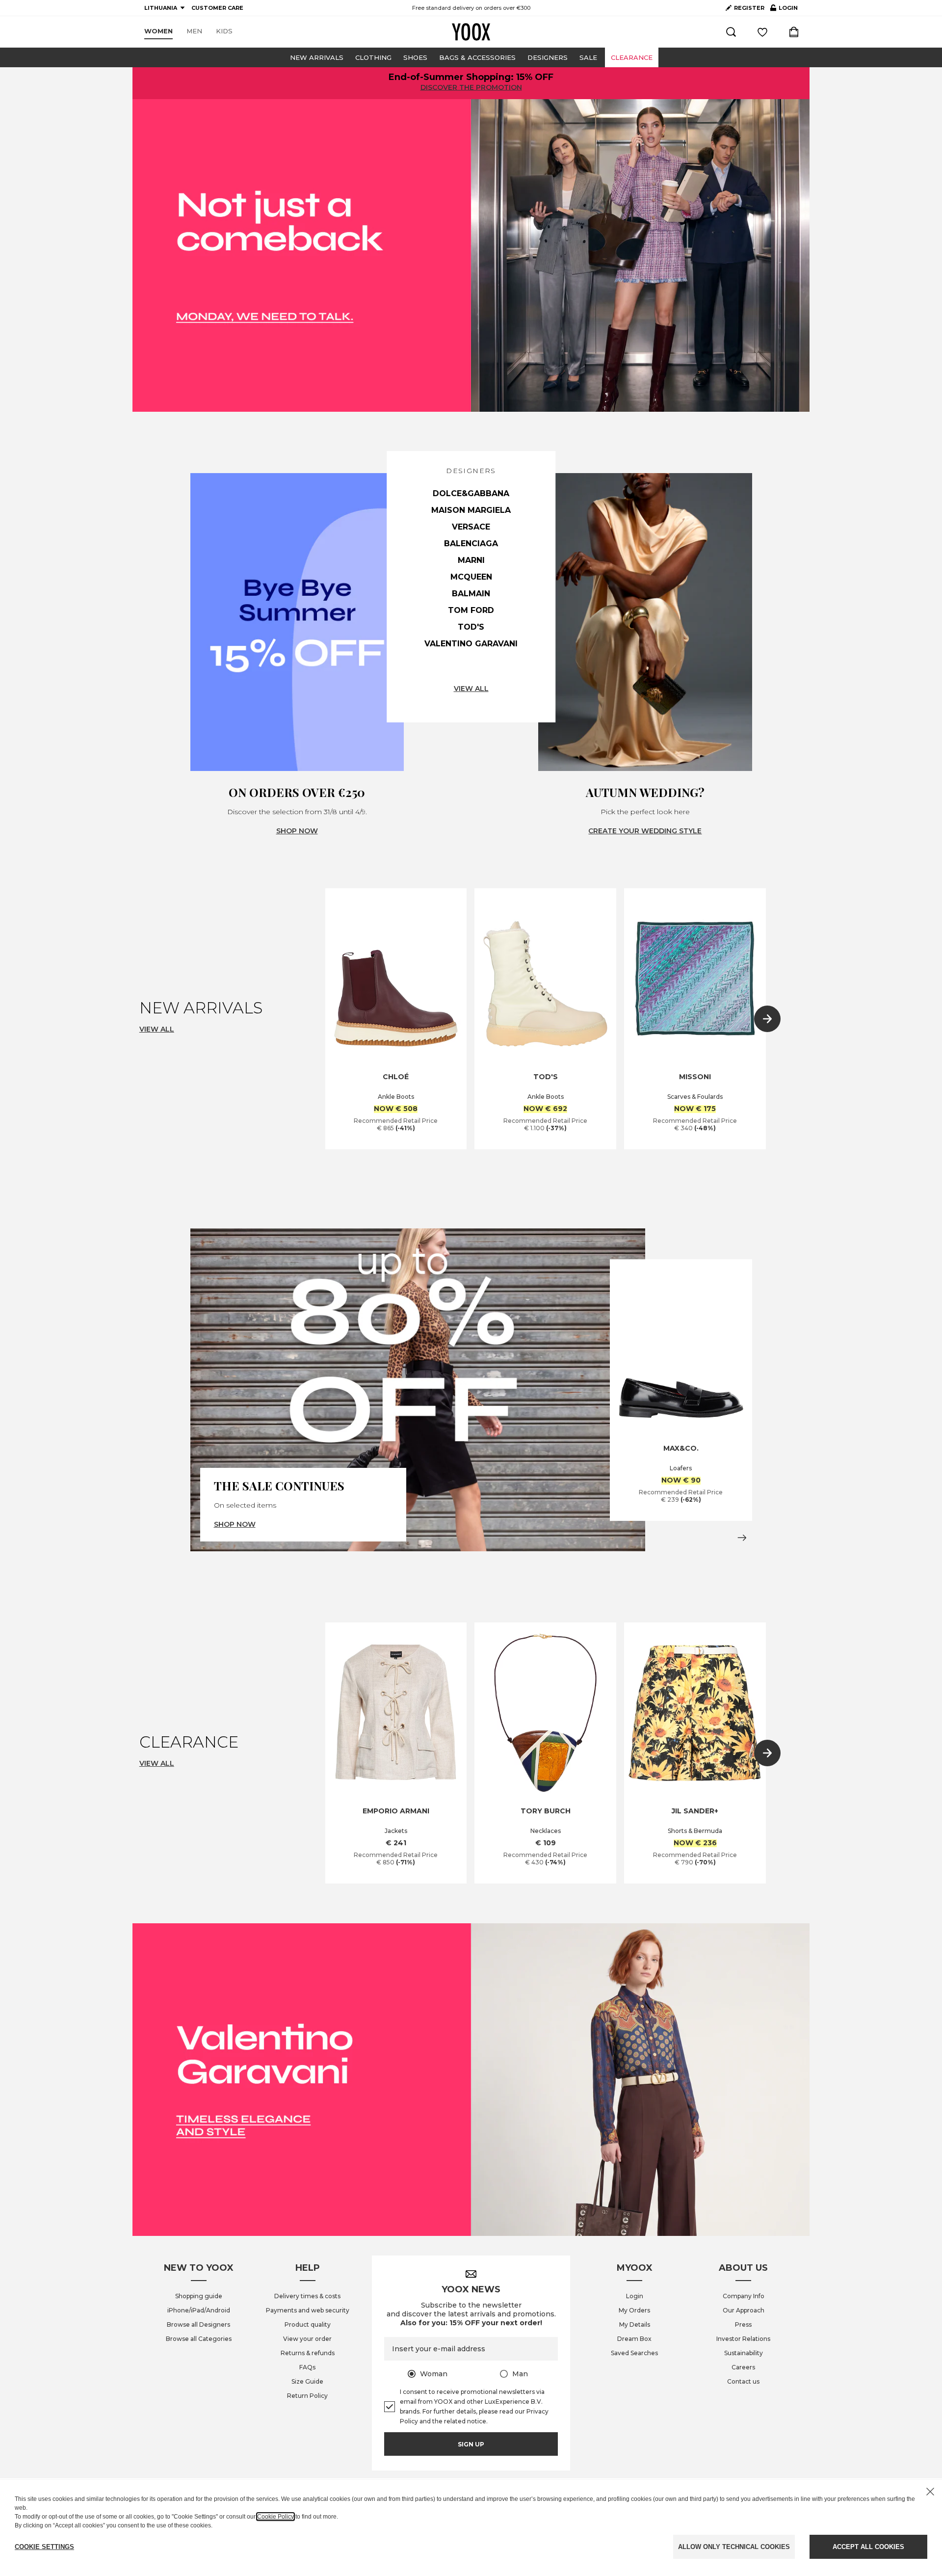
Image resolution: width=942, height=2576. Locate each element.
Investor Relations (743, 2339)
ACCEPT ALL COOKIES (868, 2547)
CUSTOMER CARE (217, 8)
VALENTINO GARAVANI (471, 644)
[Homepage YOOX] (471, 32)
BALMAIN (471, 594)
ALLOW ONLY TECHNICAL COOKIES (734, 2547)
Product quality (308, 2324)
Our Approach (744, 2310)
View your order (307, 2339)
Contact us (743, 2381)
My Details (635, 2324)
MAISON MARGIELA (471, 510)
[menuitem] (158, 31)
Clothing (373, 57)
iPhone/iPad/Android (199, 2310)
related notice (465, 2421)
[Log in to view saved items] (762, 32)
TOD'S (471, 627)
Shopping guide (199, 2296)
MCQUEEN (471, 577)
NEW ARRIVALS (317, 57)
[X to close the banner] (930, 2492)
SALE (588, 57)
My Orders (634, 2310)
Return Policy (307, 2396)
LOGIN (784, 10)
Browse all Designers (198, 2324)
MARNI (471, 560)
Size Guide (307, 2381)
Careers (743, 2367)
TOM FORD (471, 610)
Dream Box (634, 2339)
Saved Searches (634, 2353)
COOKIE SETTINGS (44, 2547)
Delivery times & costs (307, 2296)
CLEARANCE (632, 57)
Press (743, 2324)
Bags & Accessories (477, 57)
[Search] (731, 32)
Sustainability (744, 2353)
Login (635, 2296)
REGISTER (749, 8)
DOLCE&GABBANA (471, 493)
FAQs (307, 2367)
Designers (548, 57)
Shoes (415, 57)
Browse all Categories (199, 2339)
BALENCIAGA (471, 544)
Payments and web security (308, 2310)
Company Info (744, 2296)
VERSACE (471, 527)
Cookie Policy (275, 2517)
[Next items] (767, 1019)
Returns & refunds (308, 2353)
